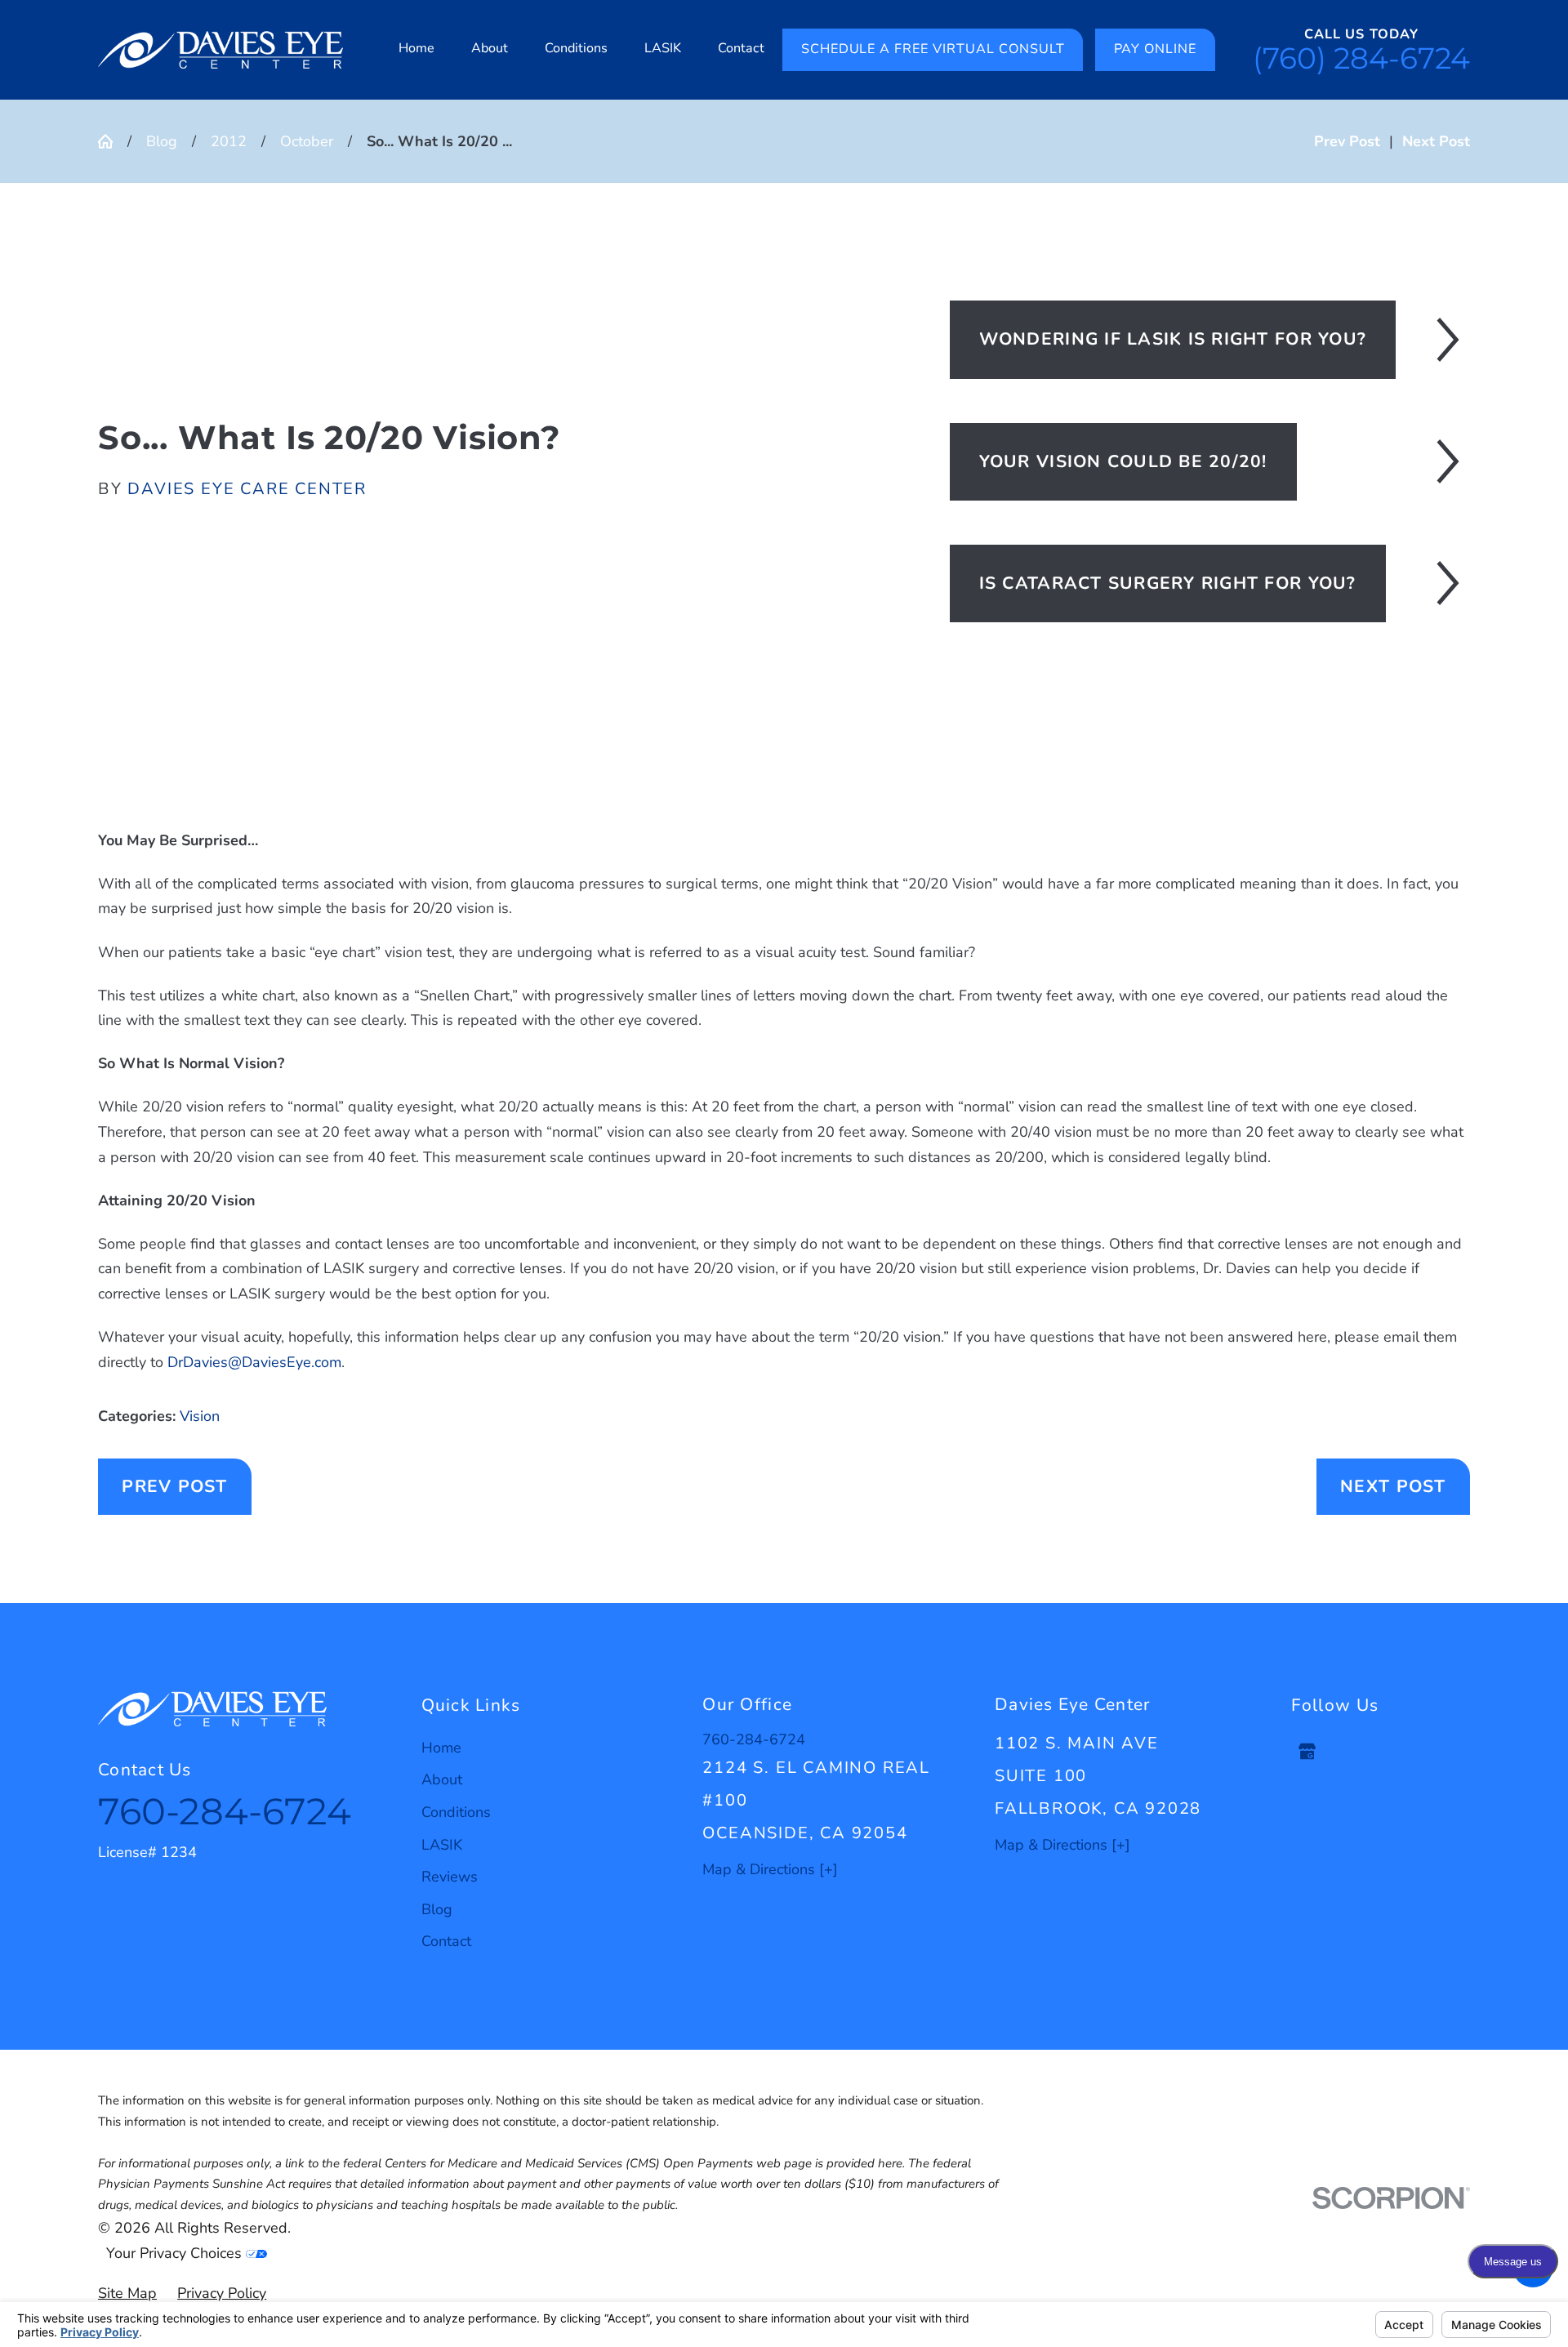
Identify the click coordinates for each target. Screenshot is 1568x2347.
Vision (200, 1416)
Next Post (1393, 1486)
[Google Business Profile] (1307, 1752)
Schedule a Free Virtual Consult (933, 49)
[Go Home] (113, 141)
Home (441, 1748)
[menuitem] (417, 50)
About (442, 1779)
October (307, 141)
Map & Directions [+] (770, 1869)
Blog (162, 141)
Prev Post (174, 1486)
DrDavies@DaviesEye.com (254, 1362)
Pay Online (1156, 49)
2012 (229, 141)
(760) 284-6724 (1361, 58)
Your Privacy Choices (176, 2253)
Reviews (450, 1877)
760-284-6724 (225, 1811)
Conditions (456, 1812)
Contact (446, 1941)
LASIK (442, 1845)
